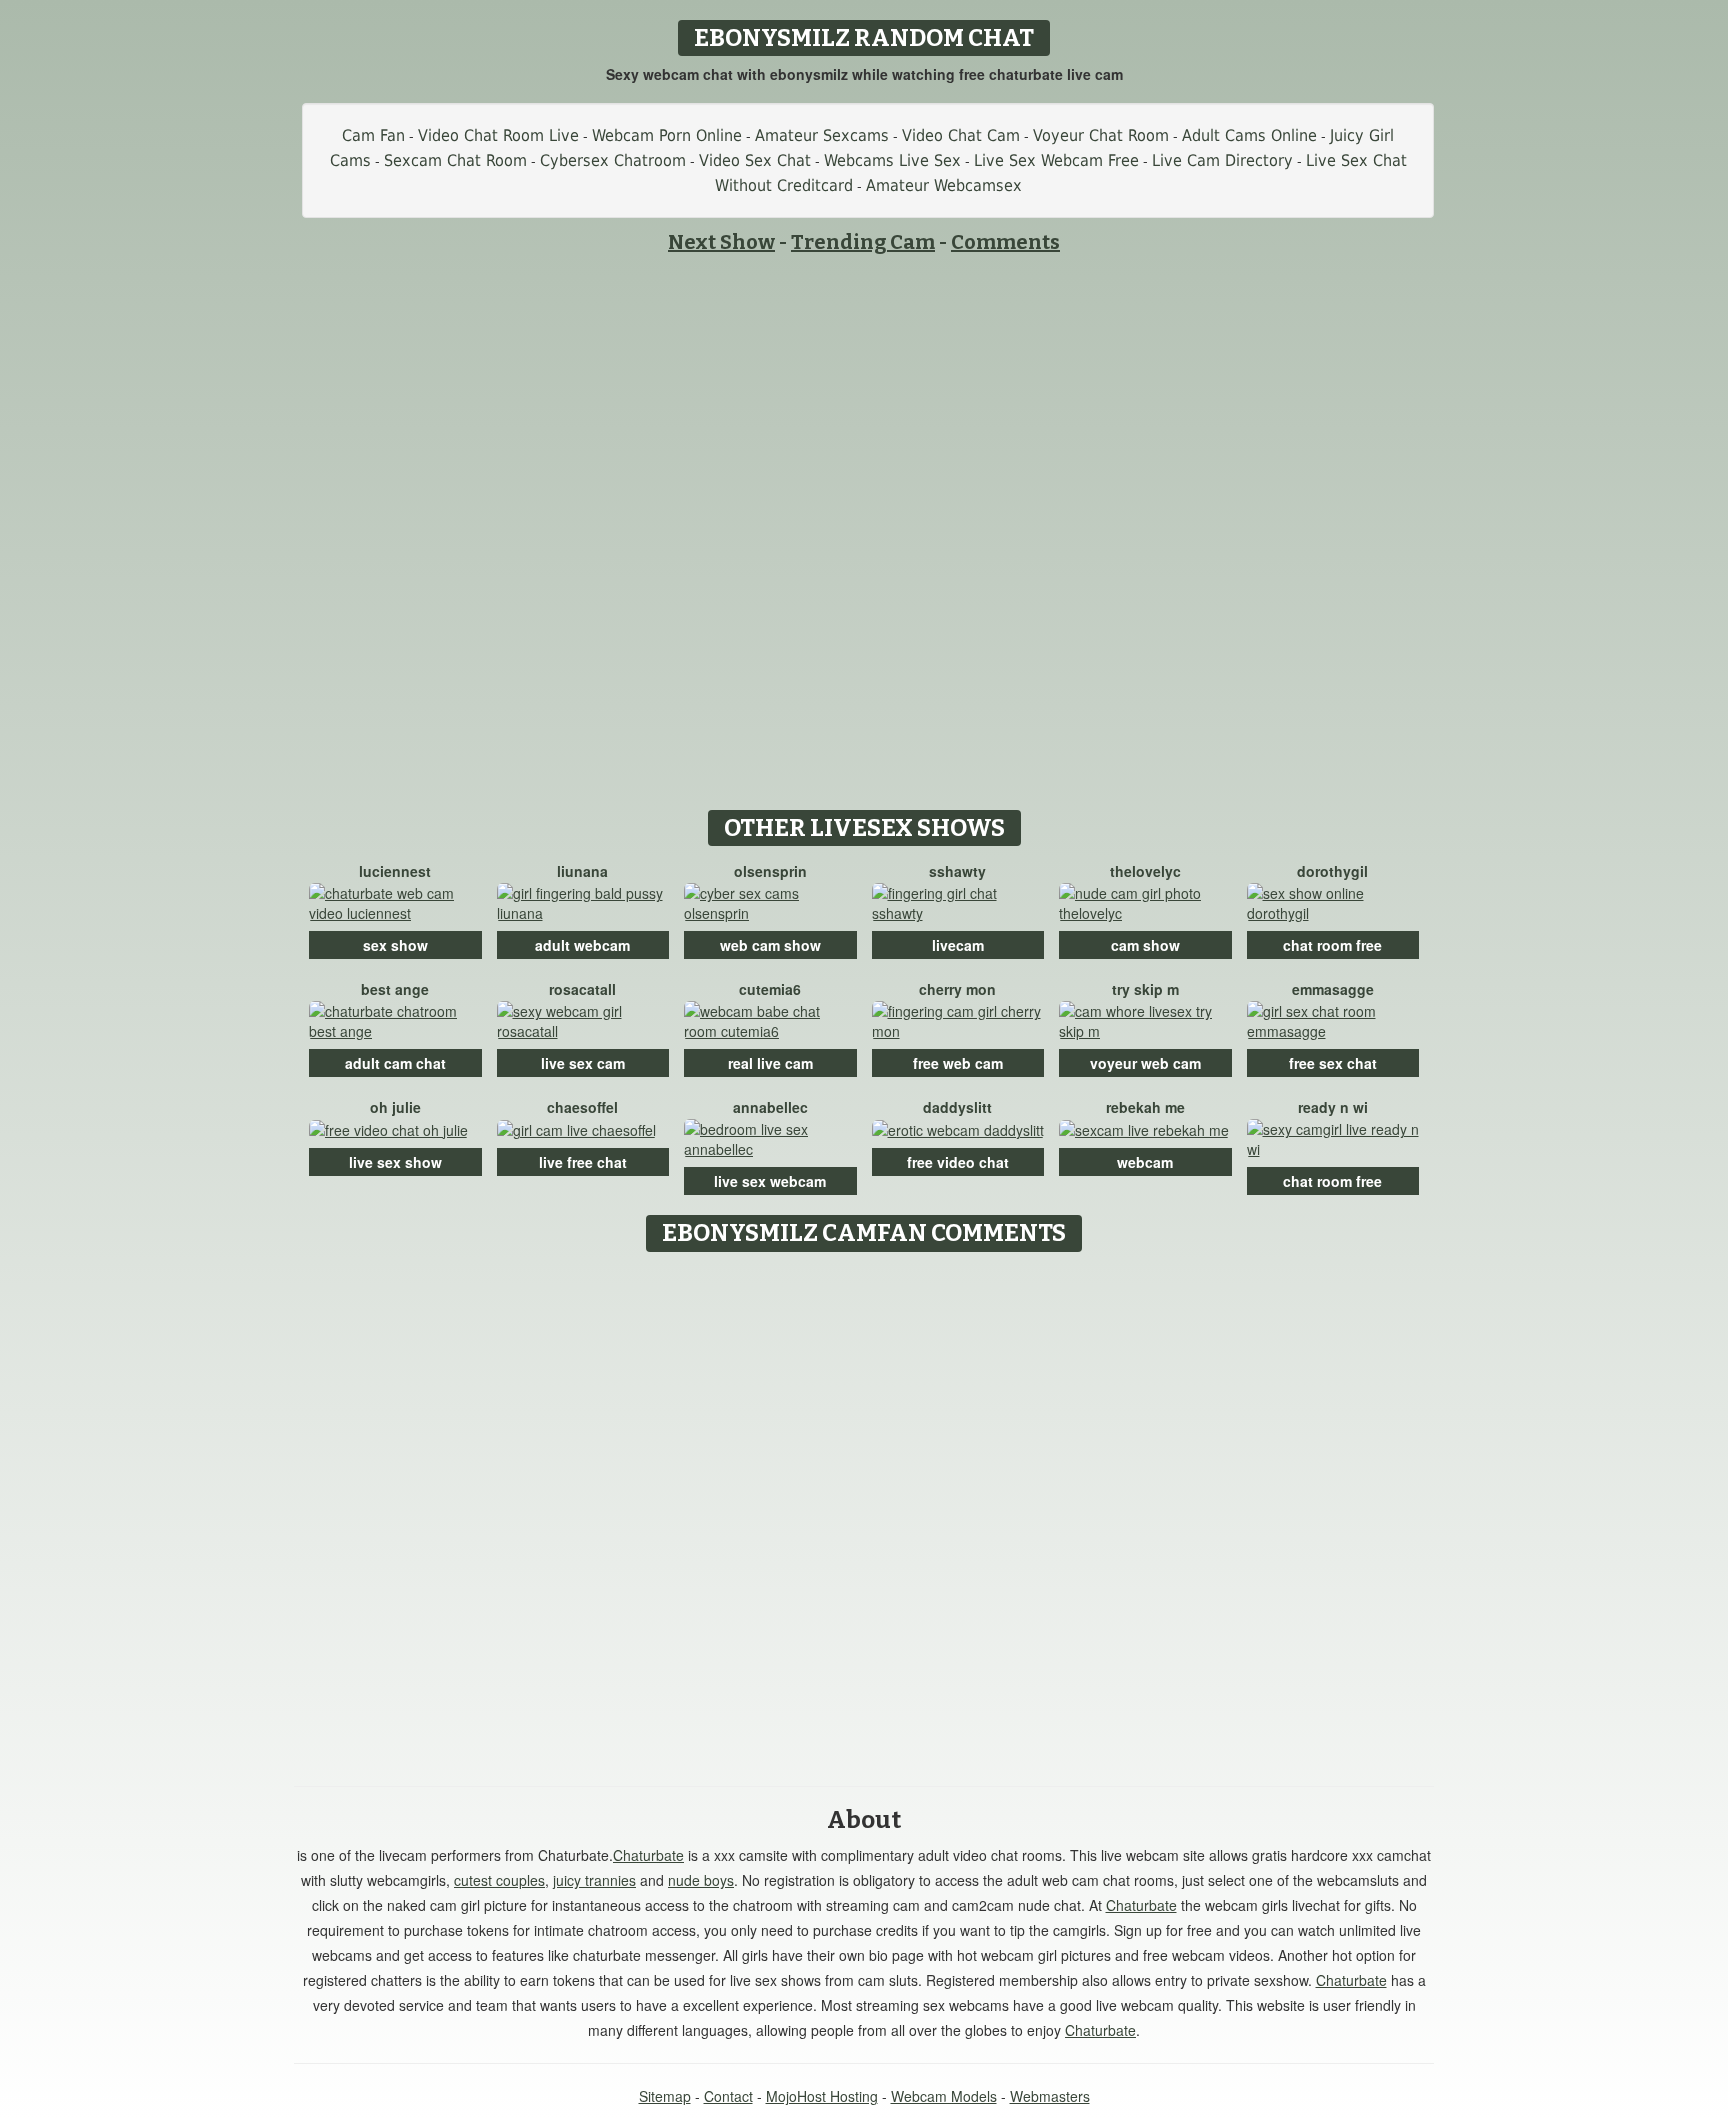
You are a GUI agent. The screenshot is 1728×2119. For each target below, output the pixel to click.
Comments (1005, 242)
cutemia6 (770, 989)
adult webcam (582, 945)
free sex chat (1333, 1063)
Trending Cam (863, 242)
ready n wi (1333, 1107)
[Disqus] (864, 1512)
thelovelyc (1145, 871)
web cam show (770, 945)
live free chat (583, 1162)
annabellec (770, 1107)
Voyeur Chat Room (1101, 135)
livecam (958, 945)
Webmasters (1050, 2096)
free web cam (958, 1063)
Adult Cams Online (1249, 135)
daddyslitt (957, 1107)
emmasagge (1333, 989)
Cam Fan (373, 135)
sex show (395, 945)
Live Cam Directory (1222, 160)
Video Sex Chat (755, 160)
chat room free (1332, 945)
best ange (395, 989)
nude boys (701, 1880)
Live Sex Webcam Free (1056, 160)
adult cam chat (395, 1063)
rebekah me (1145, 1107)
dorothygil (1332, 871)
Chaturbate (648, 1855)
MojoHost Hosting (822, 2096)
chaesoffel (582, 1107)
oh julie (395, 1107)
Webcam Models (944, 2096)
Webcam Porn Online (667, 135)
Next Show (721, 242)
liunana (582, 871)
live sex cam (583, 1063)
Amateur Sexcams (822, 135)
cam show (1145, 945)
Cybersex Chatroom (613, 160)
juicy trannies (594, 1880)
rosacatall (582, 989)
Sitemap (665, 2096)
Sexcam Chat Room (455, 160)
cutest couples (499, 1880)
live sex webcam (770, 1181)
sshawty (957, 871)
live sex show (395, 1162)
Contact (728, 2096)
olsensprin (770, 871)
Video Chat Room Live (498, 135)
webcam (1145, 1162)
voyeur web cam (1145, 1063)
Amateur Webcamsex (944, 185)
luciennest (395, 871)
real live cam (770, 1063)
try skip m (1145, 989)
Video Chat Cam (961, 135)
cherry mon (957, 989)
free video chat (958, 1162)
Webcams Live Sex (892, 160)
